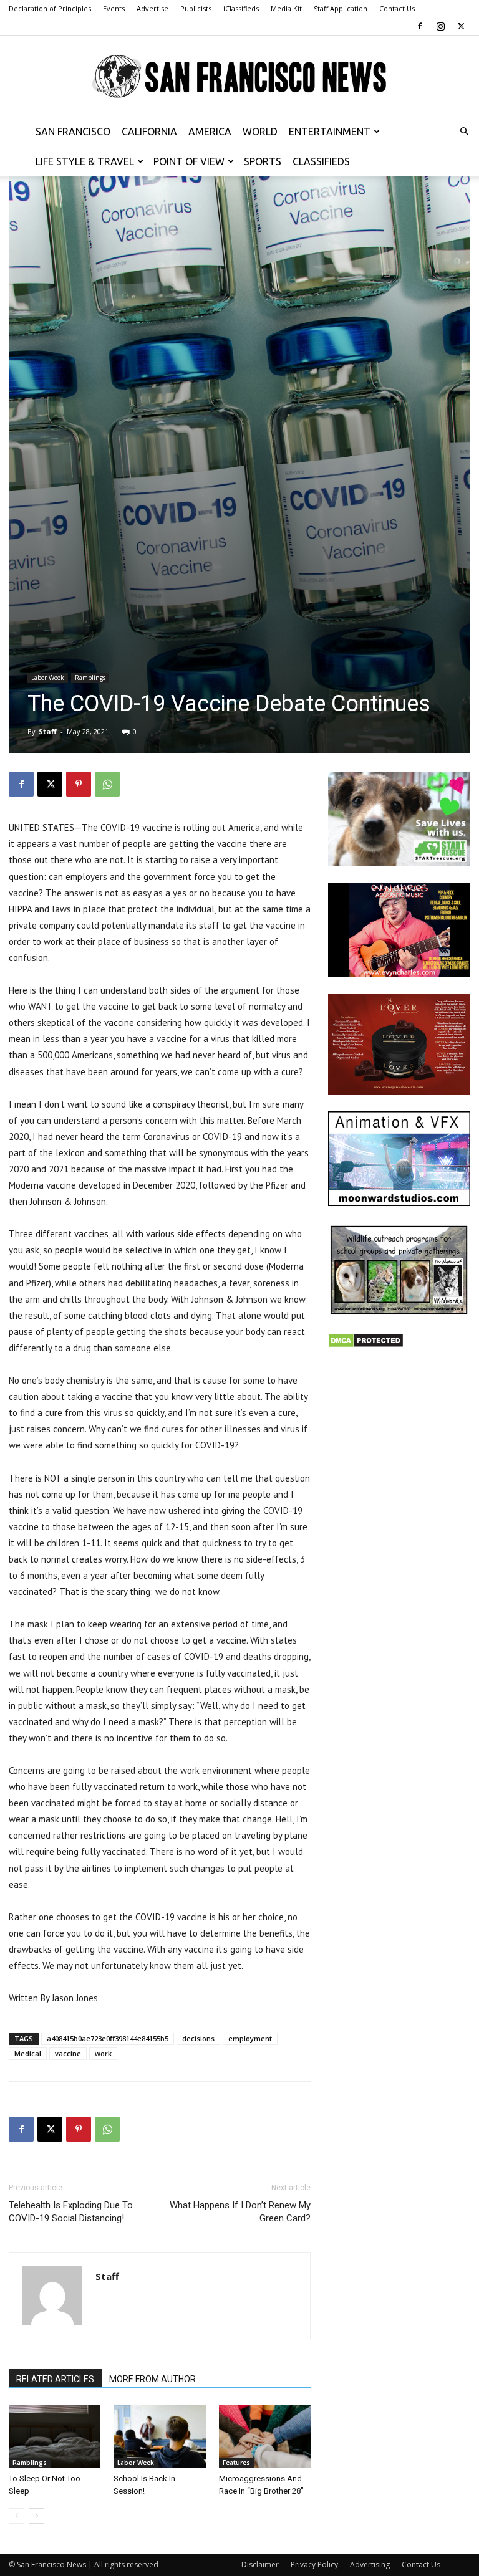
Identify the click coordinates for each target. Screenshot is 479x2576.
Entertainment (330, 132)
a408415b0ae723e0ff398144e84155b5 (108, 2038)
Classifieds (321, 161)
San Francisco (73, 132)
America (210, 132)
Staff (48, 731)
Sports (263, 161)
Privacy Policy (314, 2564)
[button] (464, 132)
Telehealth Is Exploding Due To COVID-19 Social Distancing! (71, 2212)
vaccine (68, 2053)
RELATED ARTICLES (55, 2379)
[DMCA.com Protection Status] (366, 1345)
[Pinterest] (79, 784)
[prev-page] (17, 2516)
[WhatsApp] (107, 784)
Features (236, 2463)
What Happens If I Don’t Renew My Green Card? (240, 2212)
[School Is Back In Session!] (159, 2436)
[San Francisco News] (239, 77)
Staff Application (341, 8)
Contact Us (397, 8)
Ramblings (90, 678)
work (103, 2053)
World (260, 132)
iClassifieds (241, 8)
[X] (461, 26)
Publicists (196, 8)
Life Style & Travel (85, 161)
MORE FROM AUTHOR (152, 2379)
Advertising (370, 2564)
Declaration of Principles (50, 8)
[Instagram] (440, 26)
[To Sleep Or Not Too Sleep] (55, 2436)
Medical (28, 2053)
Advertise (152, 8)
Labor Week (48, 678)
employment (250, 2038)
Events (114, 8)
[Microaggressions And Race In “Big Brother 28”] (265, 2436)
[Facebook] (420, 26)
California (149, 132)
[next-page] (36, 2516)
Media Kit (286, 8)
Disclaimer (260, 2564)
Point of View (189, 161)
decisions (198, 2038)
